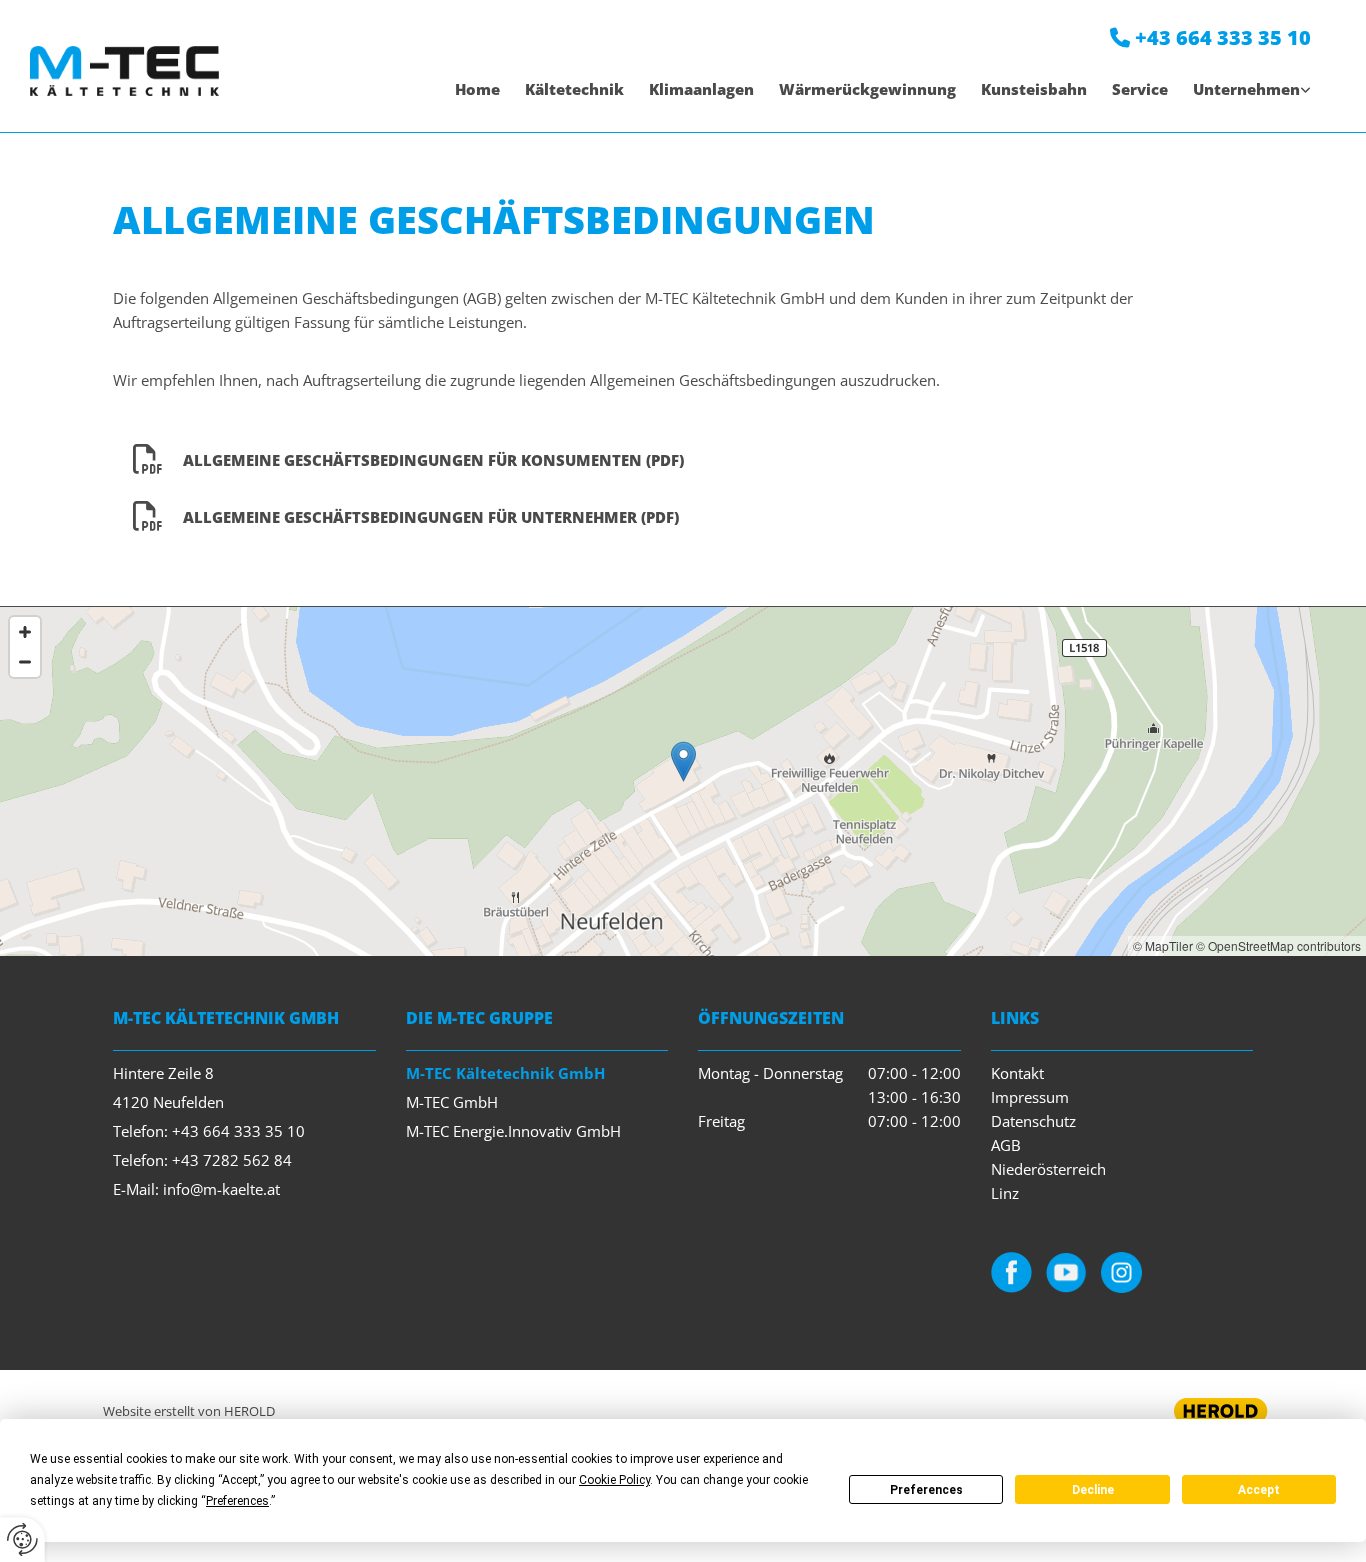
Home (477, 89)
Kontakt (1017, 1073)
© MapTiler (1163, 945)
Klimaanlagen (701, 89)
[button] (683, 761)
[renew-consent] (22, 1539)
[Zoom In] (25, 632)
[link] (1239, 89)
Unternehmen (1246, 89)
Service (1140, 89)
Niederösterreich (1048, 1169)
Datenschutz (1033, 1121)
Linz (1005, 1193)
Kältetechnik (574, 89)
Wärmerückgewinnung (867, 89)
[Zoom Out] (25, 662)
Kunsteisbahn (1034, 89)
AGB (1006, 1145)
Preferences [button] (237, 1501)
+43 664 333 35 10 (1223, 37)
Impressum (1030, 1097)
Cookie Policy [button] (614, 1480)
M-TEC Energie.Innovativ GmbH (513, 1131)
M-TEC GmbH (452, 1102)
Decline (1093, 1490)
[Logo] (124, 70)
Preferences (926, 1490)
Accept (1259, 1490)
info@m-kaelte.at (221, 1189)
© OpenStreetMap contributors (1278, 945)
